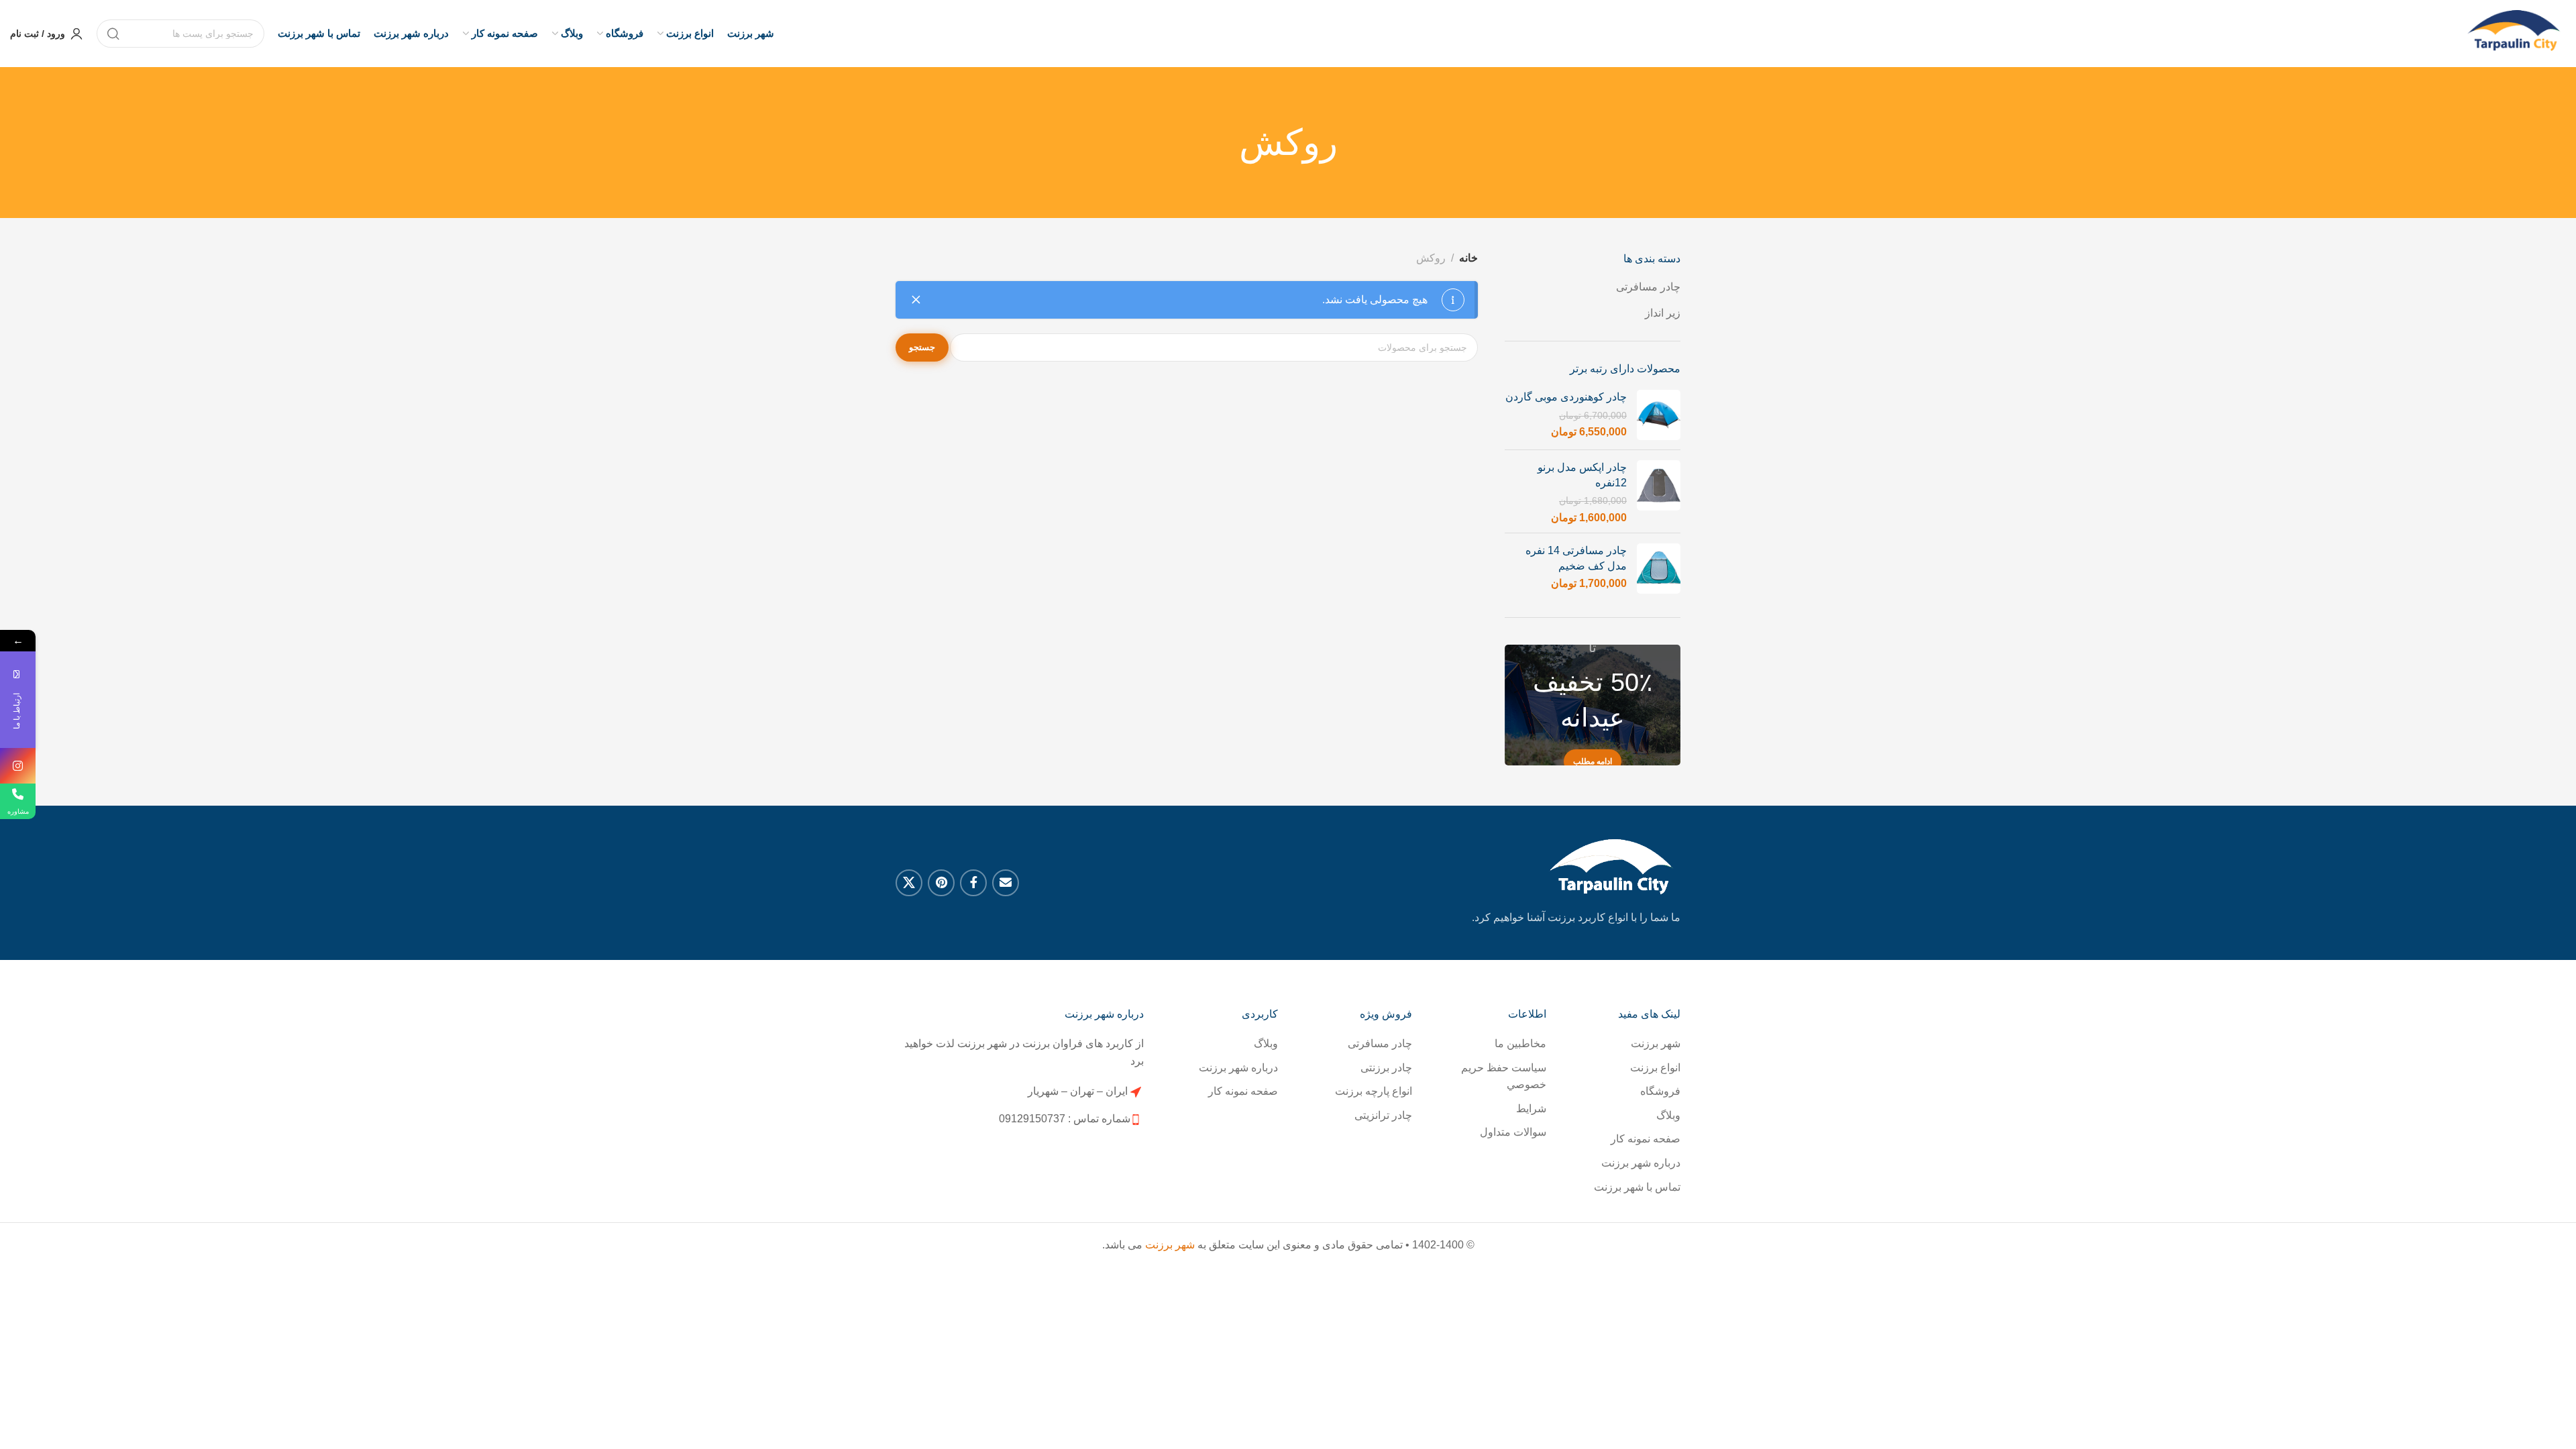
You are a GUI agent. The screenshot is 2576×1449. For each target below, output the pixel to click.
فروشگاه (1660, 1091)
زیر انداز (1663, 313)
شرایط (1531, 1109)
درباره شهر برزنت (1641, 1163)
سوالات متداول (1513, 1132)
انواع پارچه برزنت (1374, 1091)
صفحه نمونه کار (1646, 1139)
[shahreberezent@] (18, 766)
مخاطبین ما (1520, 1043)
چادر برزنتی (1386, 1068)
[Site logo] (2516, 34)
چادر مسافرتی (1648, 287)
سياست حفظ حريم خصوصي (1504, 1076)
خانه (1468, 258)
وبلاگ (1668, 1115)
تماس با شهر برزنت (1637, 1187)
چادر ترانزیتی (1383, 1115)
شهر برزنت (1656, 1043)
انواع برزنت (1655, 1068)
